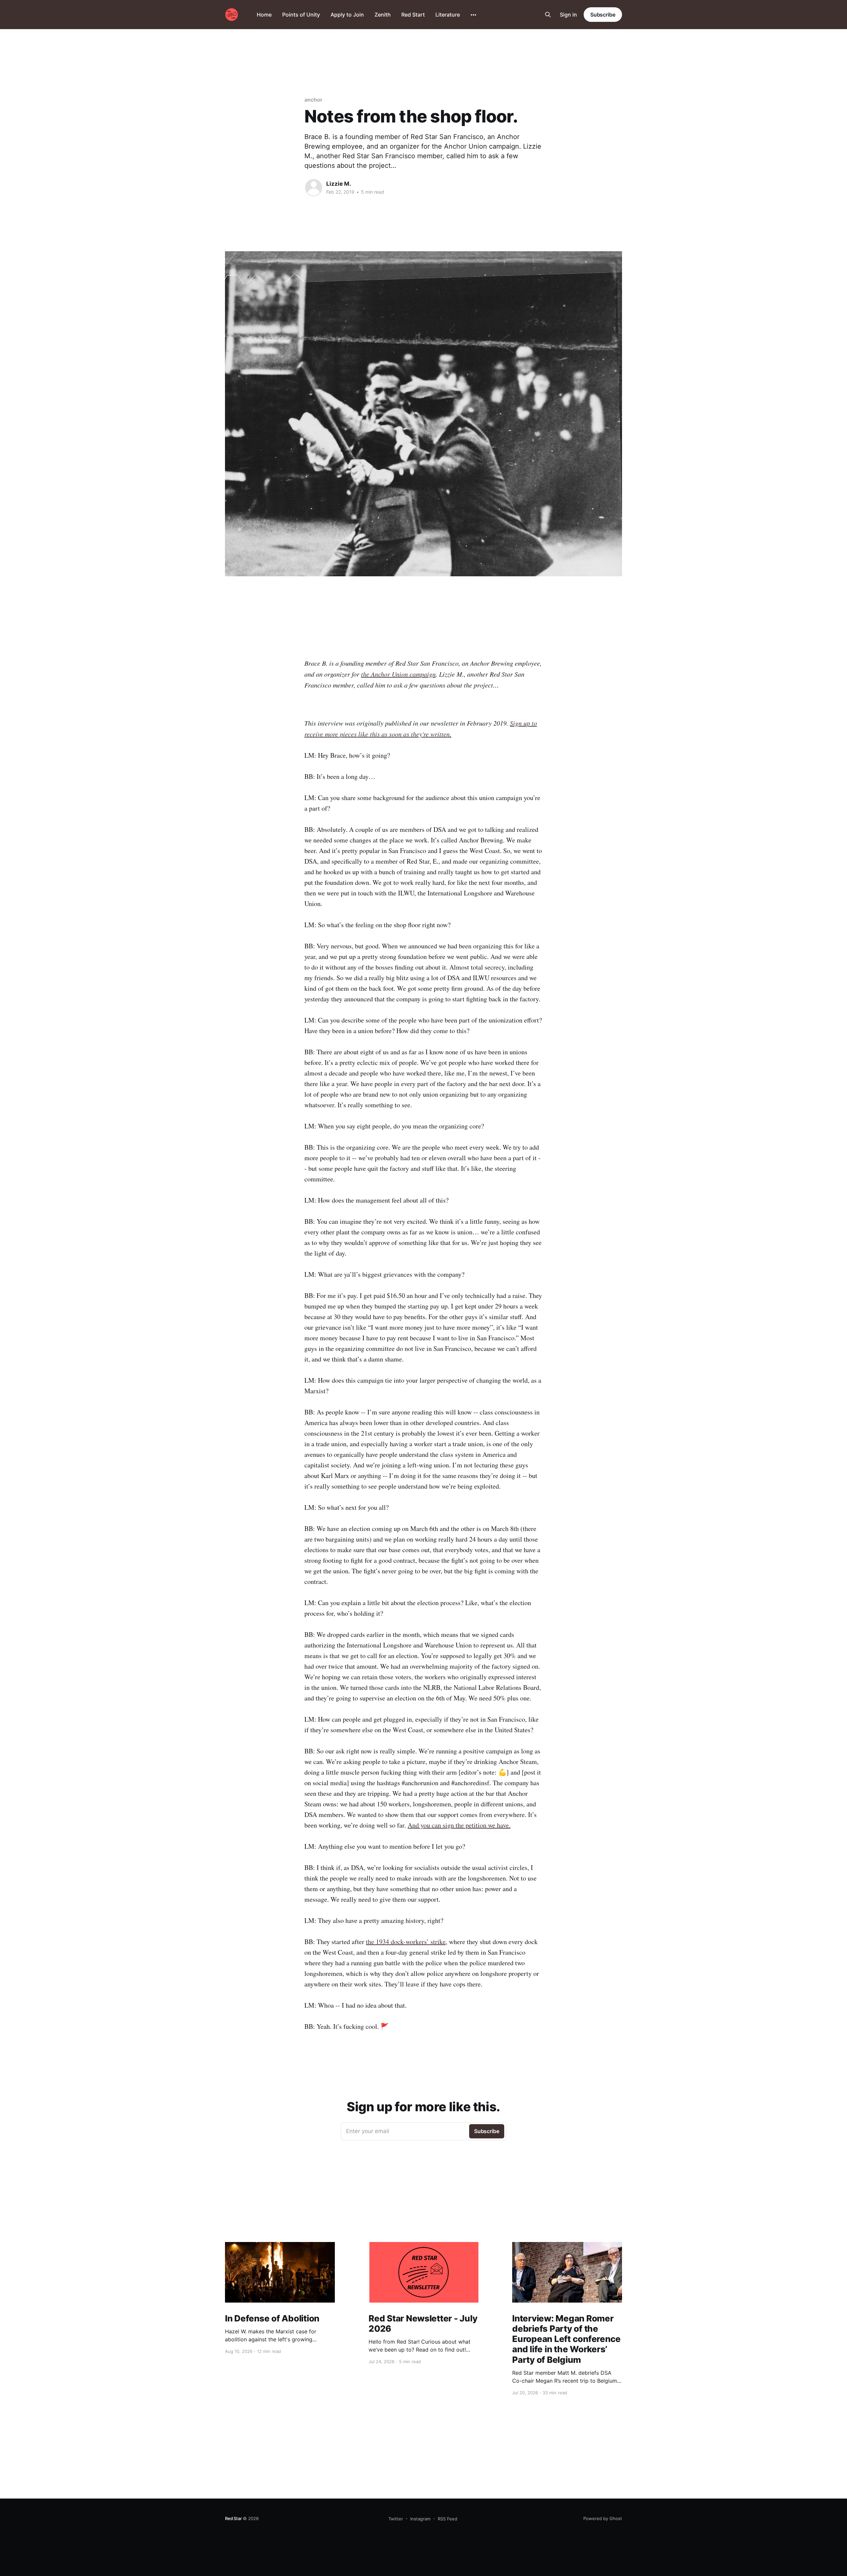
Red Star (233, 2518)
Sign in (568, 15)
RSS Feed (447, 2519)
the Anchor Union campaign (398, 674)
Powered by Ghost (603, 2518)
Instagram (420, 2519)
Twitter (396, 2519)
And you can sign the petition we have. (459, 1825)
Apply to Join (347, 15)
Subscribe (603, 15)
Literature (448, 15)
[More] (473, 15)
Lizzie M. (339, 184)
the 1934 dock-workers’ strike (406, 1942)
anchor (313, 100)
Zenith (383, 15)
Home (264, 15)
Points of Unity (301, 15)
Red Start (413, 15)
